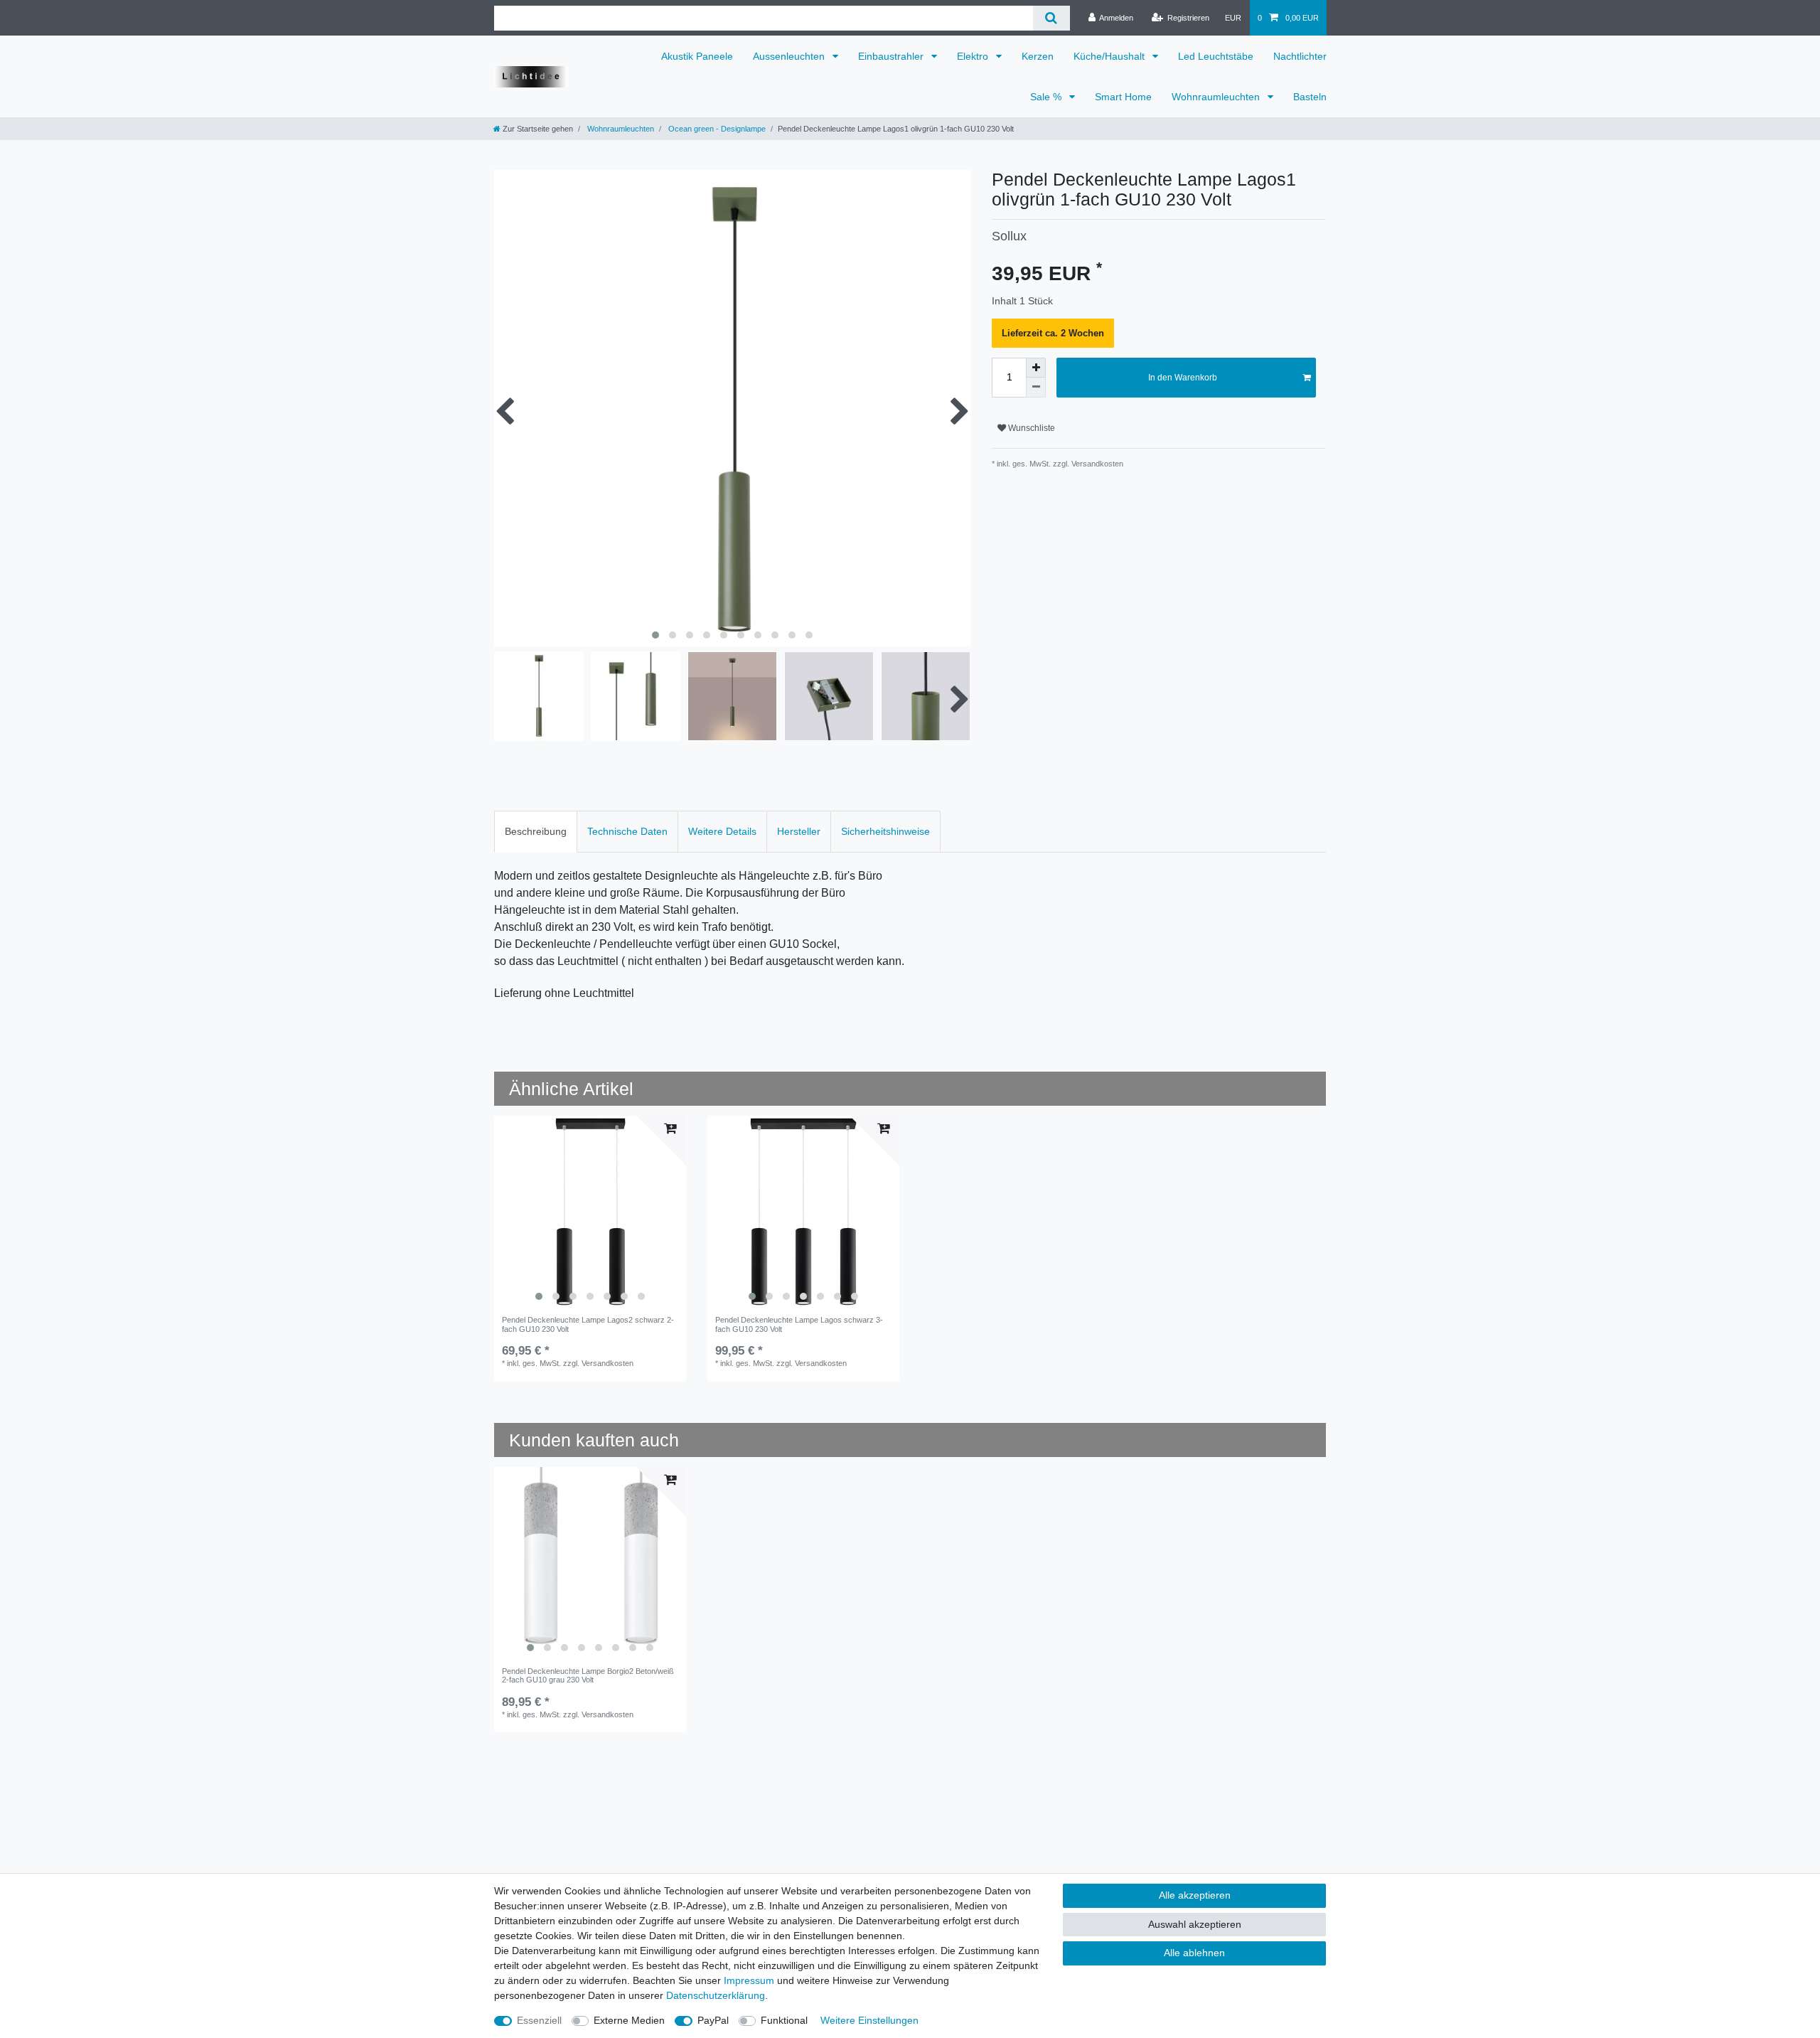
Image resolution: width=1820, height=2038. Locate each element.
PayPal (713, 2020)
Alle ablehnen (1194, 1953)
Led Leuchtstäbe (1216, 56)
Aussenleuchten (790, 56)
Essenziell (539, 2020)
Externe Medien (629, 2020)
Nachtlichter (1300, 56)
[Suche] (1051, 18)
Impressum (749, 1980)
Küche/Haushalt (1110, 56)
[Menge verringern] (1036, 388)
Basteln (1310, 97)
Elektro (974, 56)
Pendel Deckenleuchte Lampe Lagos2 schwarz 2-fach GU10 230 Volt (588, 1324)
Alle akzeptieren (1195, 1895)
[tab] (536, 832)
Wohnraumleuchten (1217, 97)
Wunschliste (1031, 428)
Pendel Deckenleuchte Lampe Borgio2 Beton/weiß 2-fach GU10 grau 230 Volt (588, 1675)
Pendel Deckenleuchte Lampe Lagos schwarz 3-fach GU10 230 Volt (799, 1324)
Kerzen (1038, 56)
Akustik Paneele (697, 56)
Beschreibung (536, 831)
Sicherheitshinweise (885, 831)
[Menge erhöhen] (1036, 368)
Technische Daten (627, 831)
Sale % (1047, 97)
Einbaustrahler (892, 56)
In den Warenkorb (1183, 378)
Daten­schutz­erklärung (716, 1995)
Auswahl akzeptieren (1195, 1924)
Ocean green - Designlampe (716, 129)
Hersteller (799, 831)
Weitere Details (722, 831)
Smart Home (1123, 97)
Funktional (784, 2020)
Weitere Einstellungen (869, 2020)
